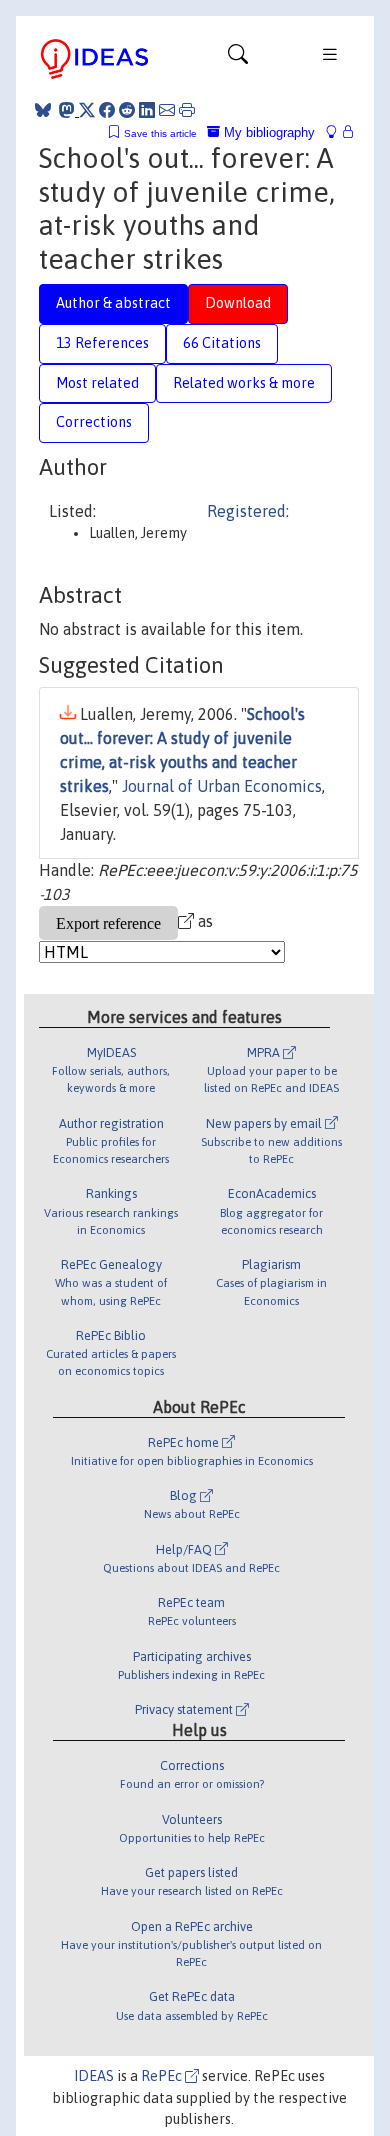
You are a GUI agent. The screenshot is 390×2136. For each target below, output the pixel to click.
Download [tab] (238, 303)
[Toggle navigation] (238, 59)
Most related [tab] (97, 383)
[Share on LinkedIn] (147, 110)
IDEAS (94, 2076)
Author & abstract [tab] (113, 303)
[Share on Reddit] (127, 110)
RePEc (163, 2076)
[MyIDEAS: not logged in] (337, 132)
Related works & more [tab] (244, 383)
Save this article (160, 133)
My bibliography (267, 132)
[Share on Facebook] (107, 110)
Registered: (248, 511)
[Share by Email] (167, 110)
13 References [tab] (102, 343)
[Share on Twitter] (87, 110)
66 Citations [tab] (222, 343)
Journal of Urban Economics (222, 786)
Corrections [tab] (94, 422)
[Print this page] (187, 110)
